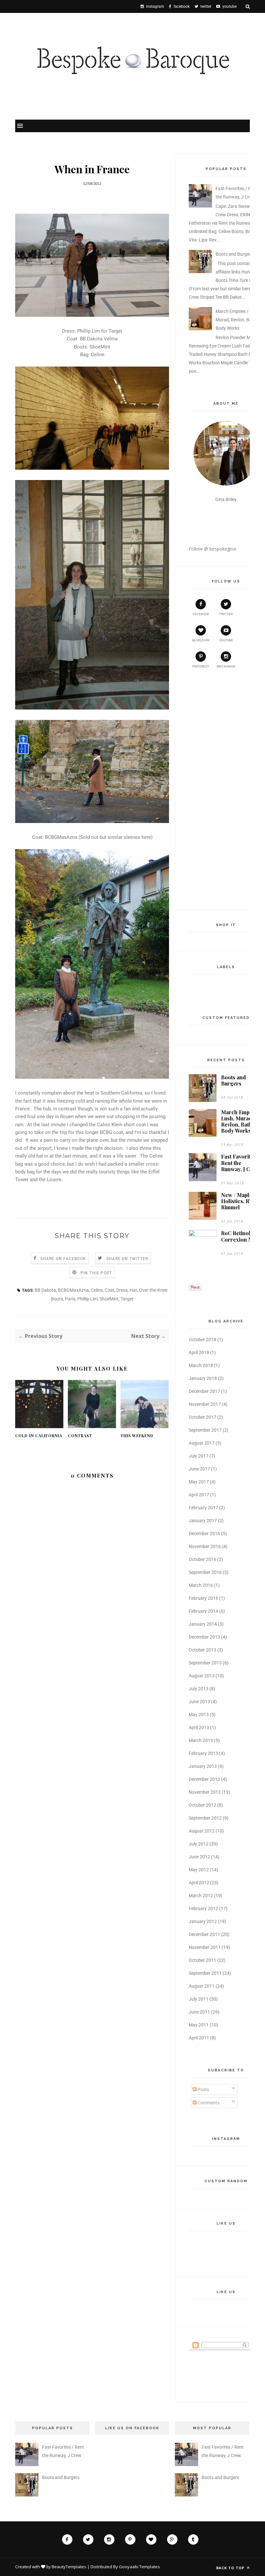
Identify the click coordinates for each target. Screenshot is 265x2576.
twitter (226, 614)
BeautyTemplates (69, 2567)
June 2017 (199, 1469)
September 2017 (205, 1430)
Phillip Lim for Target (100, 331)
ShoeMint (100, 347)
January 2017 (203, 1521)
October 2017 (202, 1417)
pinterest (201, 666)
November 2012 (205, 1792)
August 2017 (202, 1443)
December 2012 (204, 1779)
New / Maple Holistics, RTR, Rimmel (239, 1201)
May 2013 (199, 1715)
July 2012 (199, 1844)
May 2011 (199, 2025)
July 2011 (199, 1999)
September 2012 (205, 1818)
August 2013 (202, 1676)
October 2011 (202, 1960)
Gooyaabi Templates (139, 2567)
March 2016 (201, 1585)
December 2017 (204, 1391)
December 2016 (204, 1534)
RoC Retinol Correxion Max (240, 1236)
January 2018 (203, 1378)
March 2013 (201, 1740)
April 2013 (199, 1727)
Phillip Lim (87, 1299)
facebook (201, 614)
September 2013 (205, 1663)
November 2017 (205, 1404)
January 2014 (203, 1624)
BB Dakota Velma (99, 339)
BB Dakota (45, 1290)
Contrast (80, 1436)
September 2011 (205, 1973)
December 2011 (204, 1934)
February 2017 (203, 1508)
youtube (226, 640)
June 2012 (199, 1857)
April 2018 (199, 1352)
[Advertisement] (215, 797)
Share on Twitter (127, 1259)
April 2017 (199, 1495)
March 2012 (201, 1896)
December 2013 (204, 1637)
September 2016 (205, 1572)
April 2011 (199, 2038)
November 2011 (205, 1947)
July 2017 (199, 1456)
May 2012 (199, 1870)
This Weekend (137, 1436)
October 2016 (202, 1559)
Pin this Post (96, 1273)
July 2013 (199, 1689)
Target (127, 1299)
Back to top (231, 2568)
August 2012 (202, 1831)
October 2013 (202, 1650)
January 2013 (203, 1766)
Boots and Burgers (234, 254)
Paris (70, 1299)
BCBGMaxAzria (73, 1290)
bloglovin (201, 640)
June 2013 (199, 1702)
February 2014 (203, 1611)
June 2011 (199, 2012)
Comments (208, 2103)
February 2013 (203, 1753)
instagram (226, 666)
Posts (203, 2090)
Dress (122, 1290)
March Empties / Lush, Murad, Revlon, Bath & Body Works (238, 320)
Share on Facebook (63, 1259)
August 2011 (202, 1986)
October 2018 (202, 1340)
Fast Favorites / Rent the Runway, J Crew (240, 1163)
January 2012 (203, 1921)
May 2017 (199, 1482)
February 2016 (203, 1598)
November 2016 (205, 1546)
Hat (133, 1290)
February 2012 (203, 1908)
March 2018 (201, 1365)
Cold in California (39, 1436)
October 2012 (202, 1805)
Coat (110, 1290)
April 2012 (199, 1883)
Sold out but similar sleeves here (116, 837)
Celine (98, 355)
